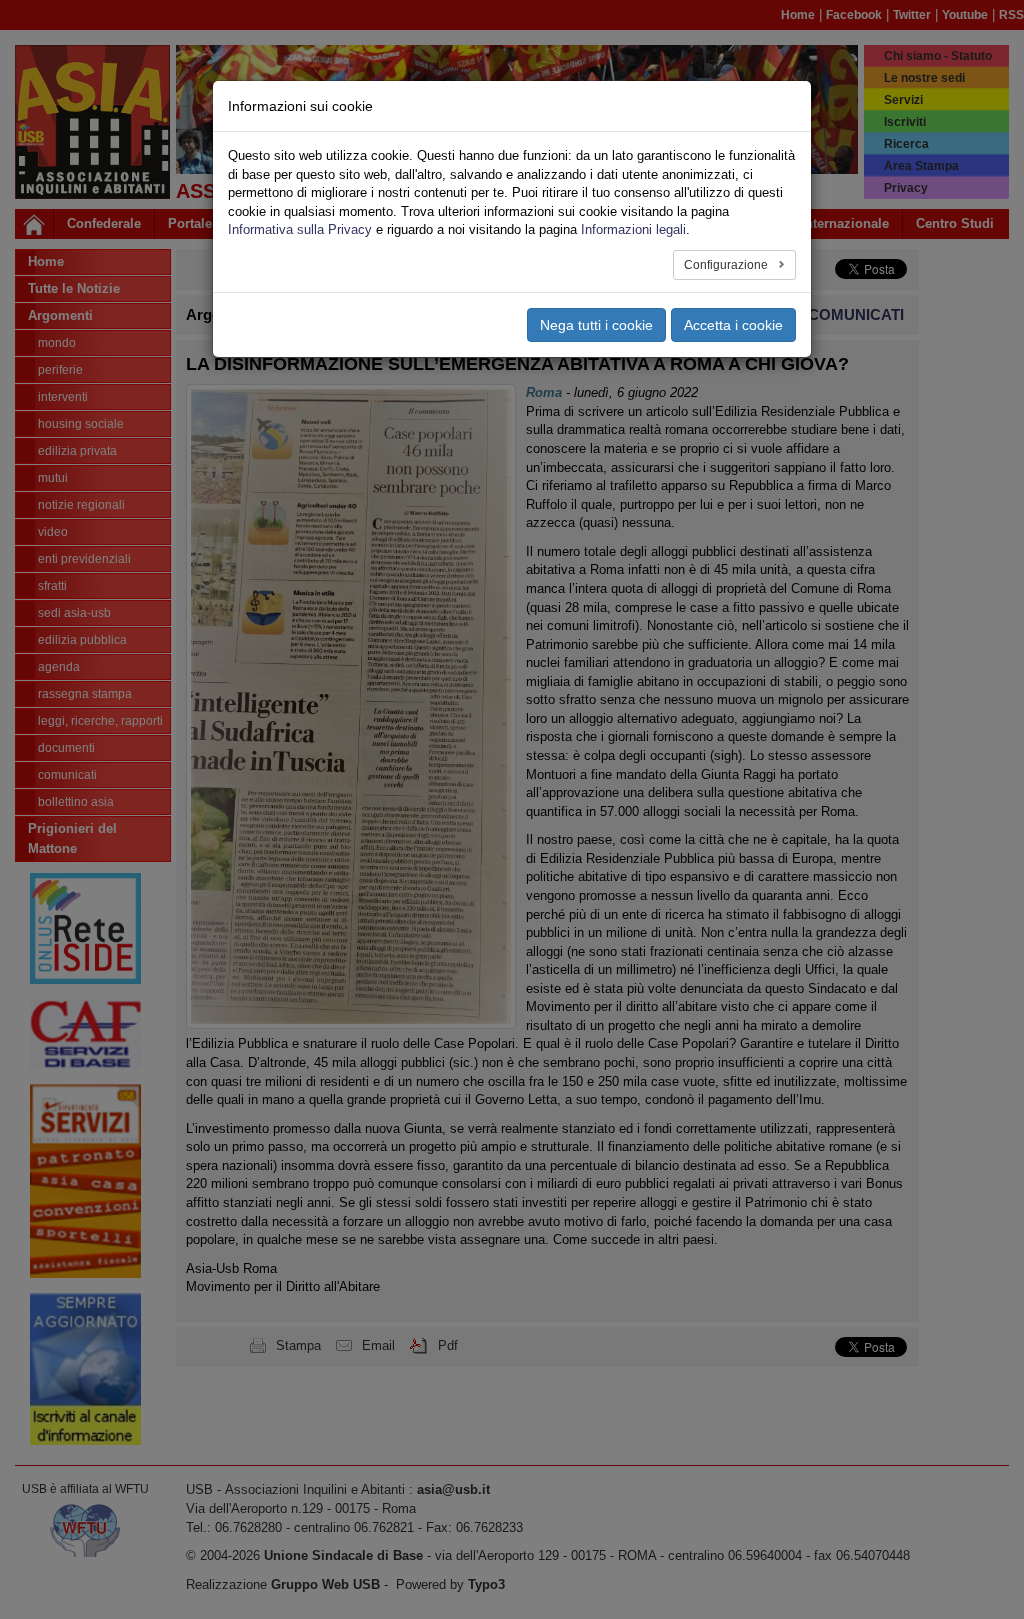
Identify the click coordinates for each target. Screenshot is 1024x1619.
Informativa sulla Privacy (300, 229)
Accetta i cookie (733, 325)
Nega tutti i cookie (596, 325)
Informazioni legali (633, 229)
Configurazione (727, 265)
